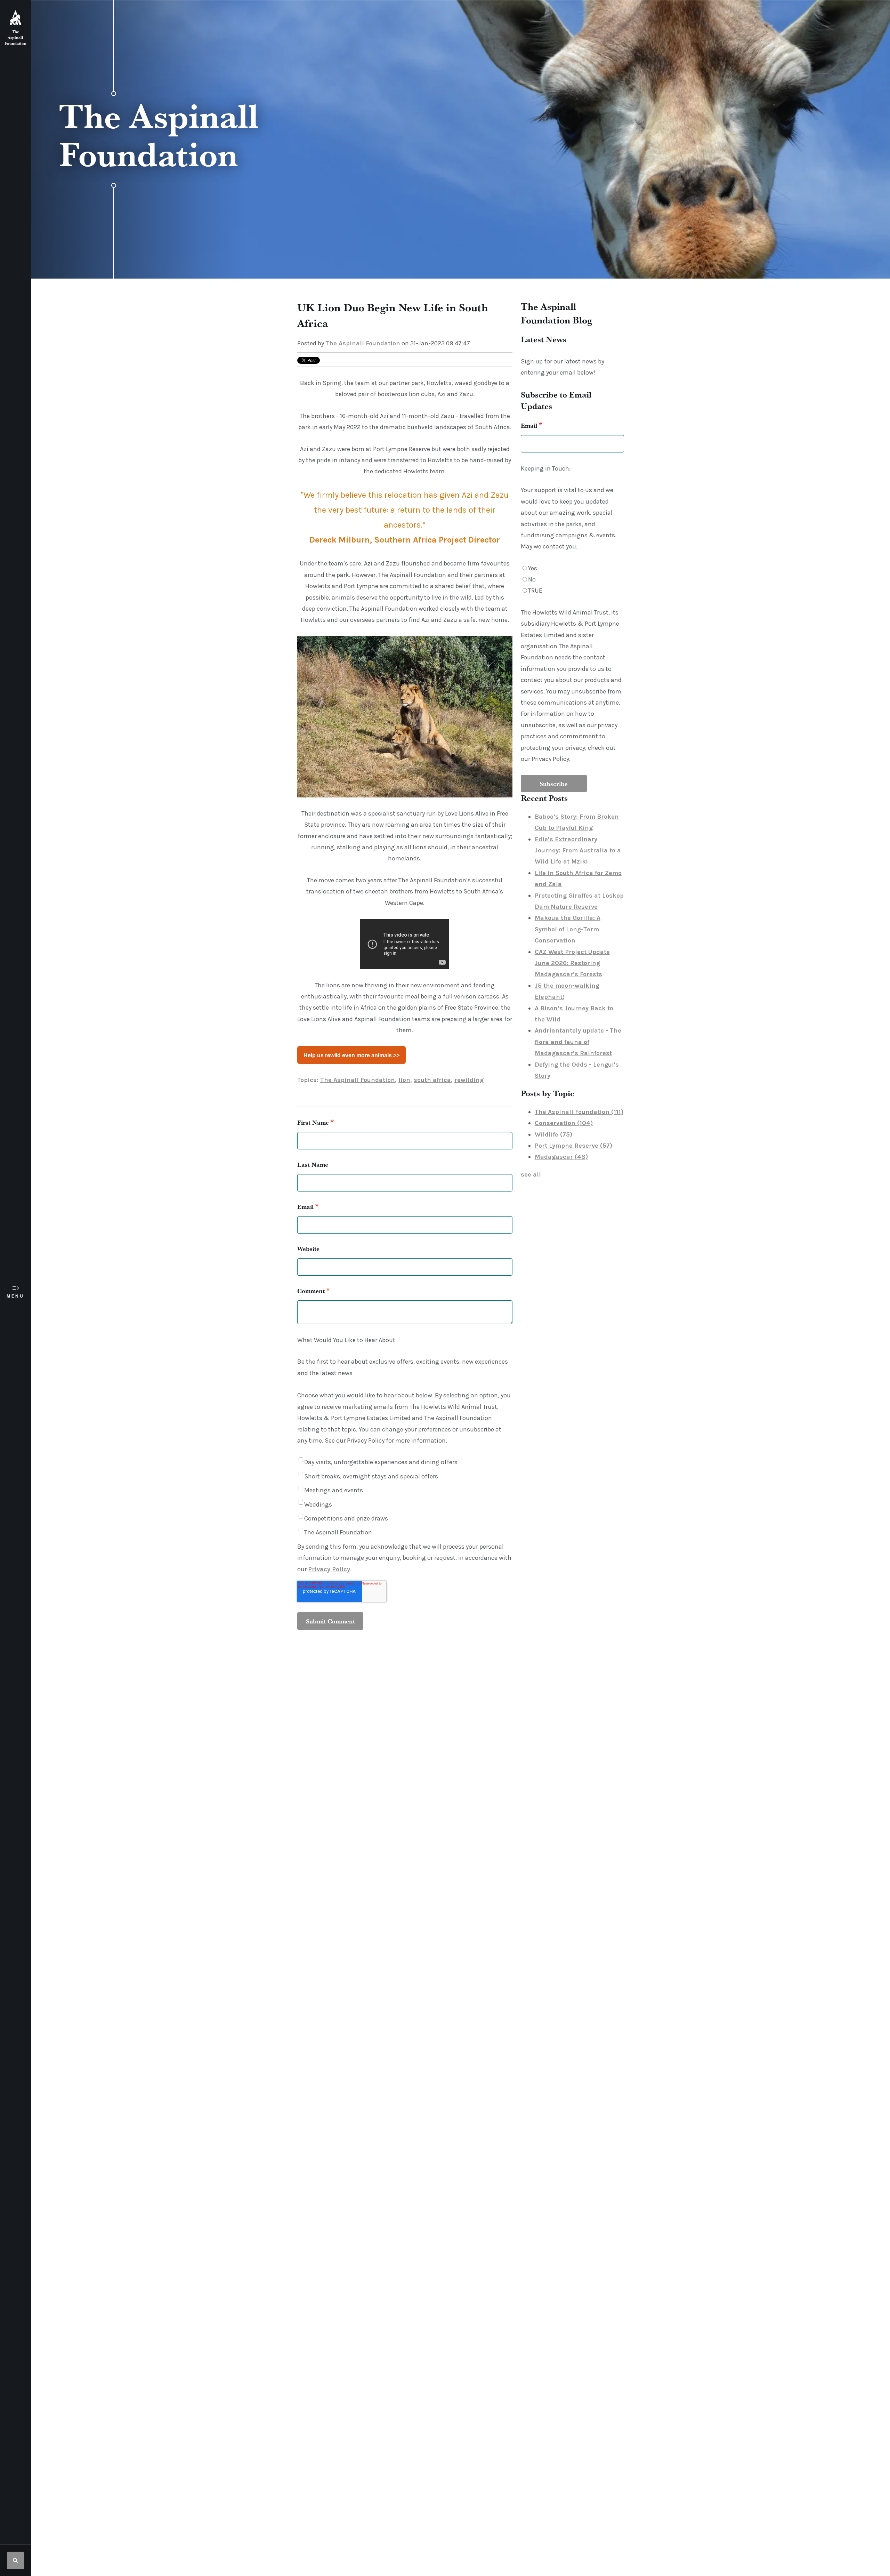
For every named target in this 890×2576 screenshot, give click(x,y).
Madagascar (561, 1157)
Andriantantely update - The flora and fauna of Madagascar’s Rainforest (578, 1042)
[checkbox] (572, 580)
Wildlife (553, 1134)
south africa (432, 1080)
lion (404, 1080)
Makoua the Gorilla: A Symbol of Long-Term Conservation (568, 929)
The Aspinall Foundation (363, 343)
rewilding (469, 1080)
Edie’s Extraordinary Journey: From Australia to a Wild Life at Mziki (578, 850)
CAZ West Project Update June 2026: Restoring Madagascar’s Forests (572, 963)
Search (16, 2560)
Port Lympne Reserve (573, 1146)
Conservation (564, 1123)
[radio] (572, 568)
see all (531, 1174)
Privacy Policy (329, 1569)
